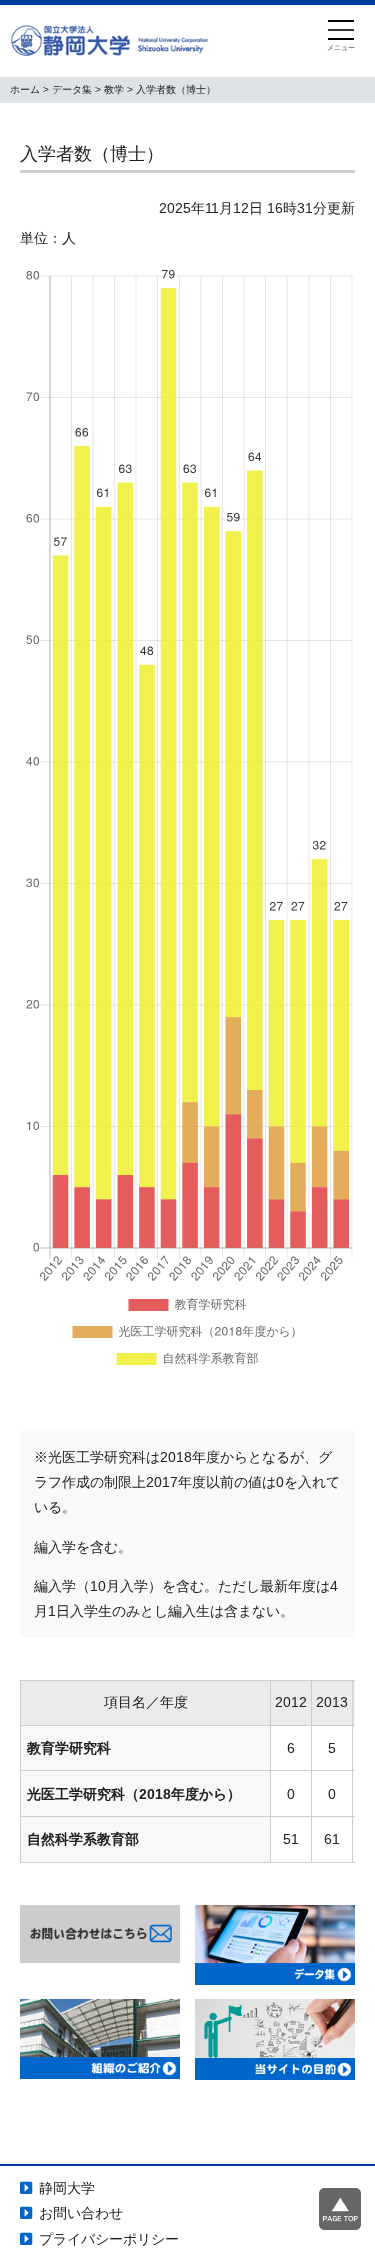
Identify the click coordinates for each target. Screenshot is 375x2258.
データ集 (72, 89)
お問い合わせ (81, 2213)
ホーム (25, 89)
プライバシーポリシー (109, 2239)
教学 (114, 89)
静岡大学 (67, 2188)
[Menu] (341, 37)
